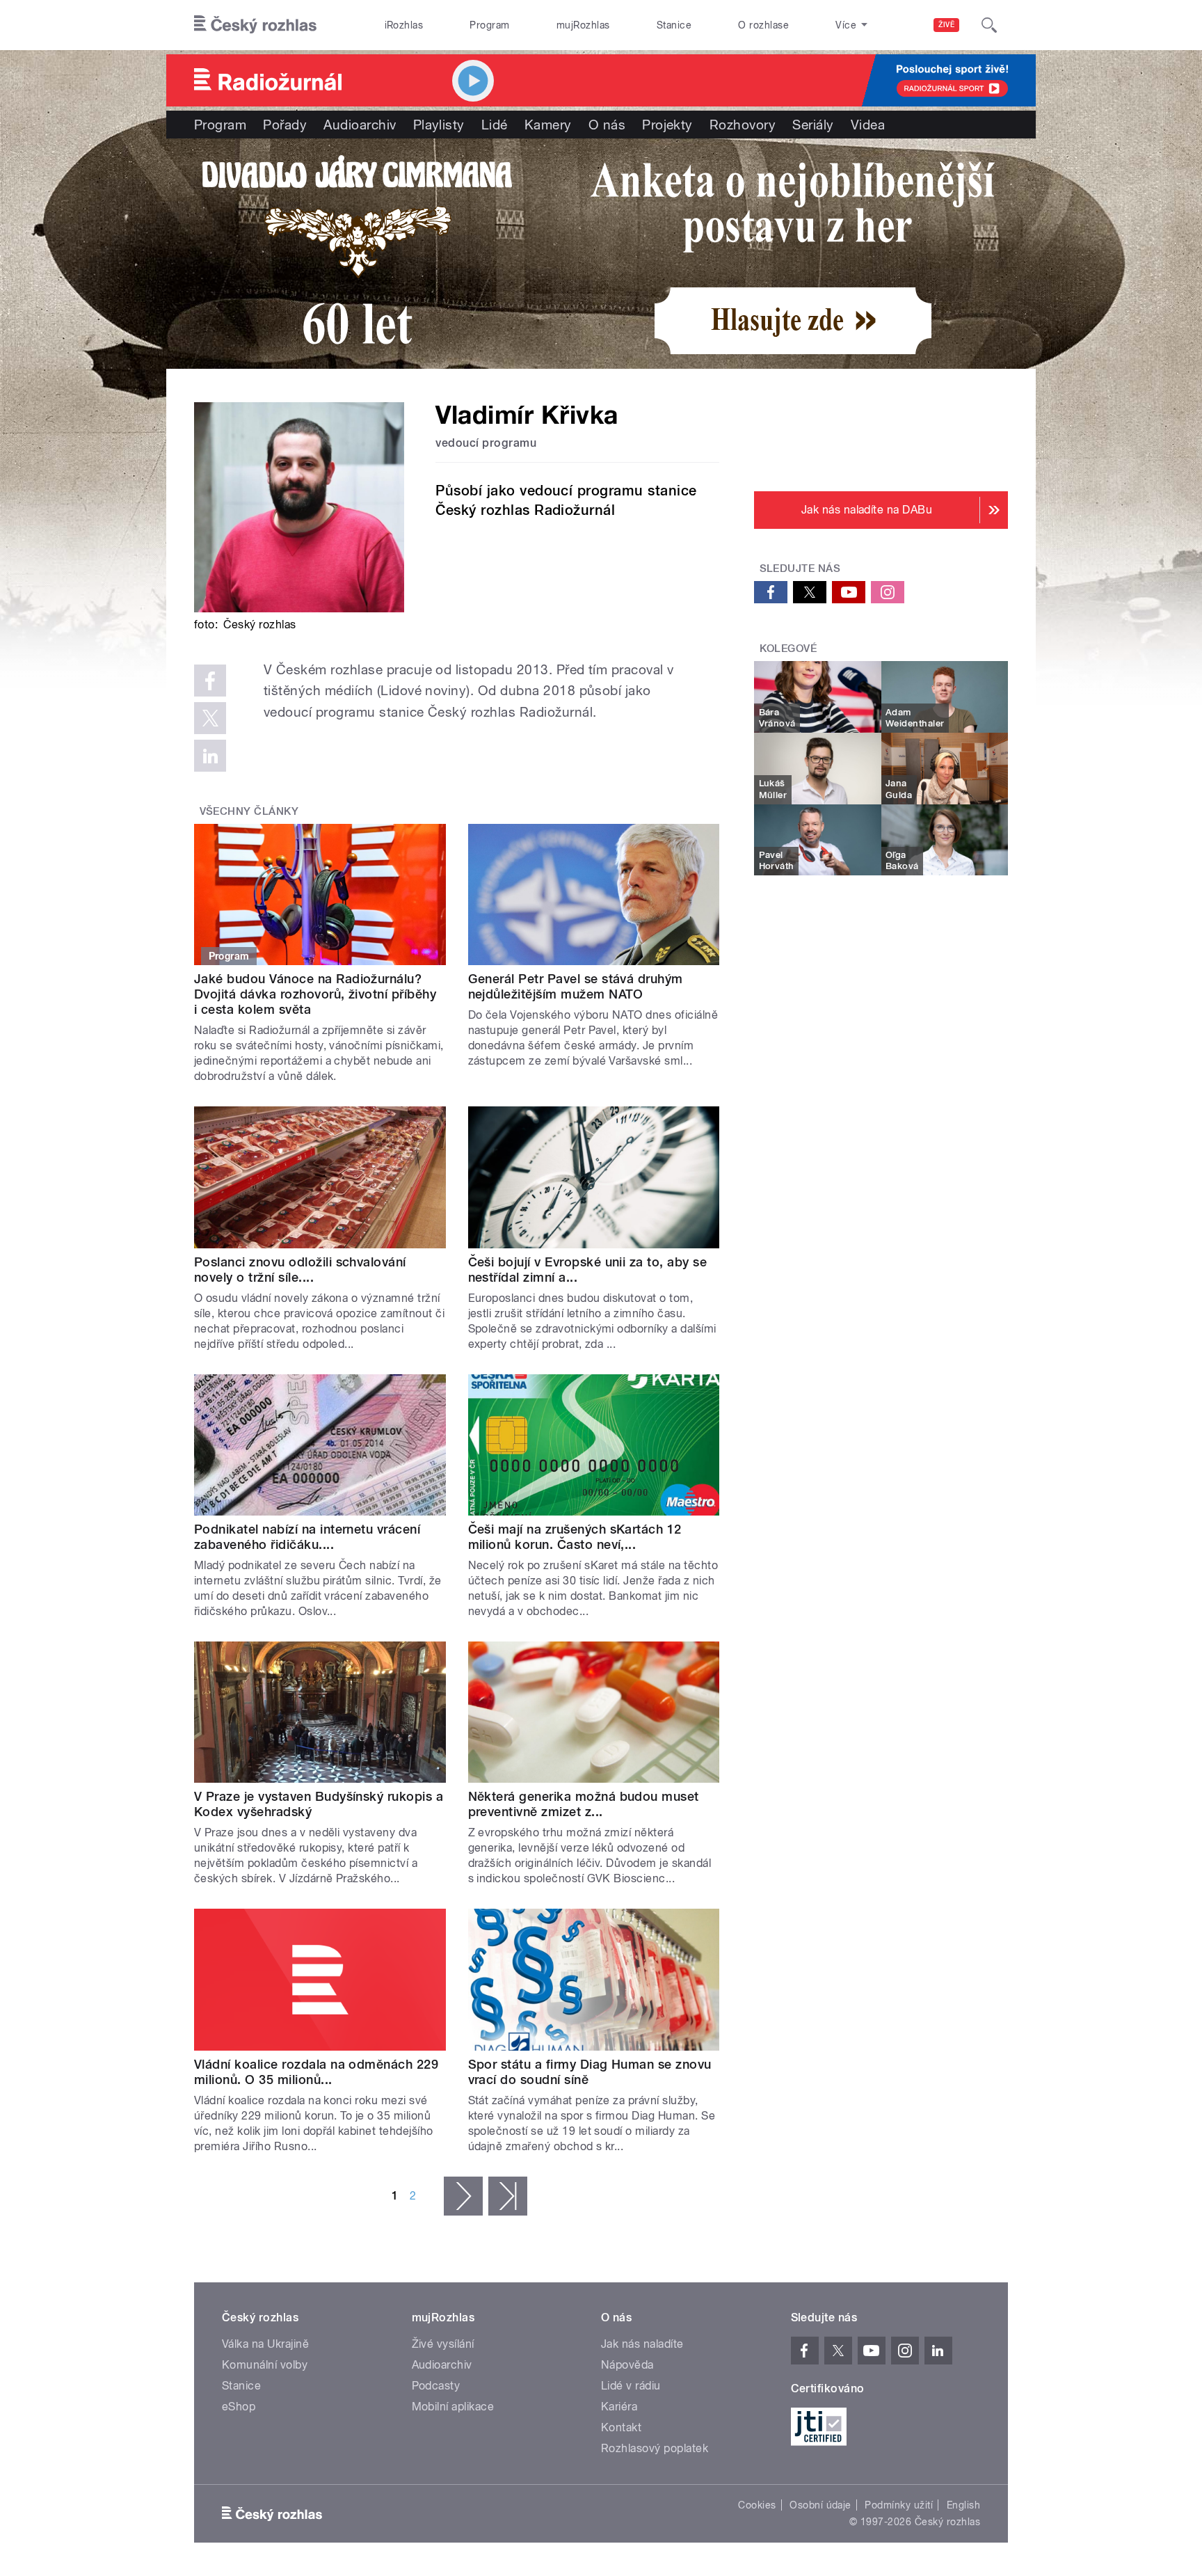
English (963, 2505)
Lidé (495, 125)
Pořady (285, 125)
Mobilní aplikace (453, 2407)
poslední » (508, 2196)
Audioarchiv (360, 125)
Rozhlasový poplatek (655, 2448)
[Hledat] (989, 25)
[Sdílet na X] (210, 718)
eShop (239, 2407)
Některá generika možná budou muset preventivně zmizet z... (584, 1804)
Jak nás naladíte (642, 2344)
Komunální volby (265, 2365)
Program (489, 25)
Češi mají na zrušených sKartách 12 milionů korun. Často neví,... (575, 1537)
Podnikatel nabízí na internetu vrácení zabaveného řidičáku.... (307, 1537)
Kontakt (621, 2427)
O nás (607, 125)
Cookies (757, 2505)
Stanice (674, 25)
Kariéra (619, 2407)
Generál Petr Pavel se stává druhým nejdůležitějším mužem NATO (576, 986)
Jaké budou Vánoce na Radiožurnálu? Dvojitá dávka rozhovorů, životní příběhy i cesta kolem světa (315, 994)
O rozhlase (763, 25)
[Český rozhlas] (255, 25)
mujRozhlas (583, 25)
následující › (463, 2196)
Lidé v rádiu (631, 2386)
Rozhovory (743, 125)
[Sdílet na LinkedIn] (210, 756)
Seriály (813, 125)
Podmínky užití (899, 2505)
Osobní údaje (820, 2505)
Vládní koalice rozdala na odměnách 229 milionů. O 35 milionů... (316, 2072)
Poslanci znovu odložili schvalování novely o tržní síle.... (300, 1270)
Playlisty (439, 125)
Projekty (667, 125)
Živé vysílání (443, 2344)
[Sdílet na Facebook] (210, 681)
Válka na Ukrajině (265, 2344)
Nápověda (627, 2365)
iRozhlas (404, 25)
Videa (868, 125)
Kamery (548, 125)
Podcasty (436, 2386)
